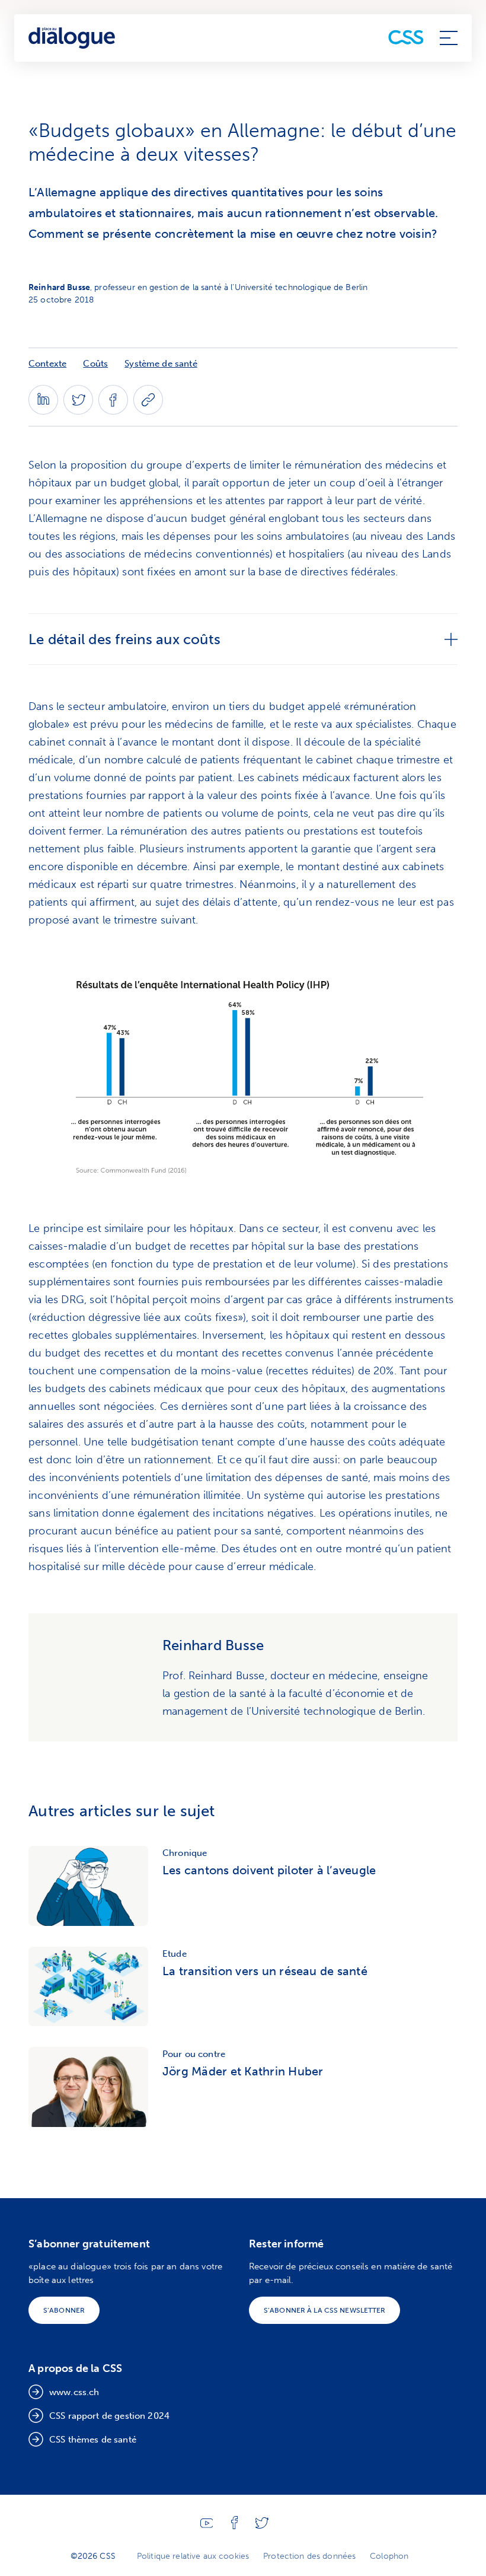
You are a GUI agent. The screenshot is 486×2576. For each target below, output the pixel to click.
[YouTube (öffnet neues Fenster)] (207, 2525)
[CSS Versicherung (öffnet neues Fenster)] (406, 38)
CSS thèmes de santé (93, 2440)
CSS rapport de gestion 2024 (109, 2416)
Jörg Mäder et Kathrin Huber (243, 2071)
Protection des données (309, 2556)
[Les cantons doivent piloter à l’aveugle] (88, 1886)
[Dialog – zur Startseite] (73, 38)
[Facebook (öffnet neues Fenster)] (113, 411)
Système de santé (161, 364)
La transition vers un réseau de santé (265, 1971)
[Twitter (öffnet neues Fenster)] (78, 411)
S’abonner (64, 2310)
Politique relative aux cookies (193, 2556)
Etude (175, 1954)
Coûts (95, 364)
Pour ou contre (194, 2054)
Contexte (47, 364)
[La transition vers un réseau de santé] (88, 1987)
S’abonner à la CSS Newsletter (324, 2310)
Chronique (185, 1853)
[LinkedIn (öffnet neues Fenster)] (43, 411)
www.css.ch (74, 2392)
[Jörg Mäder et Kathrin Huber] (88, 2087)
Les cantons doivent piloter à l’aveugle (269, 1870)
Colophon (389, 2556)
